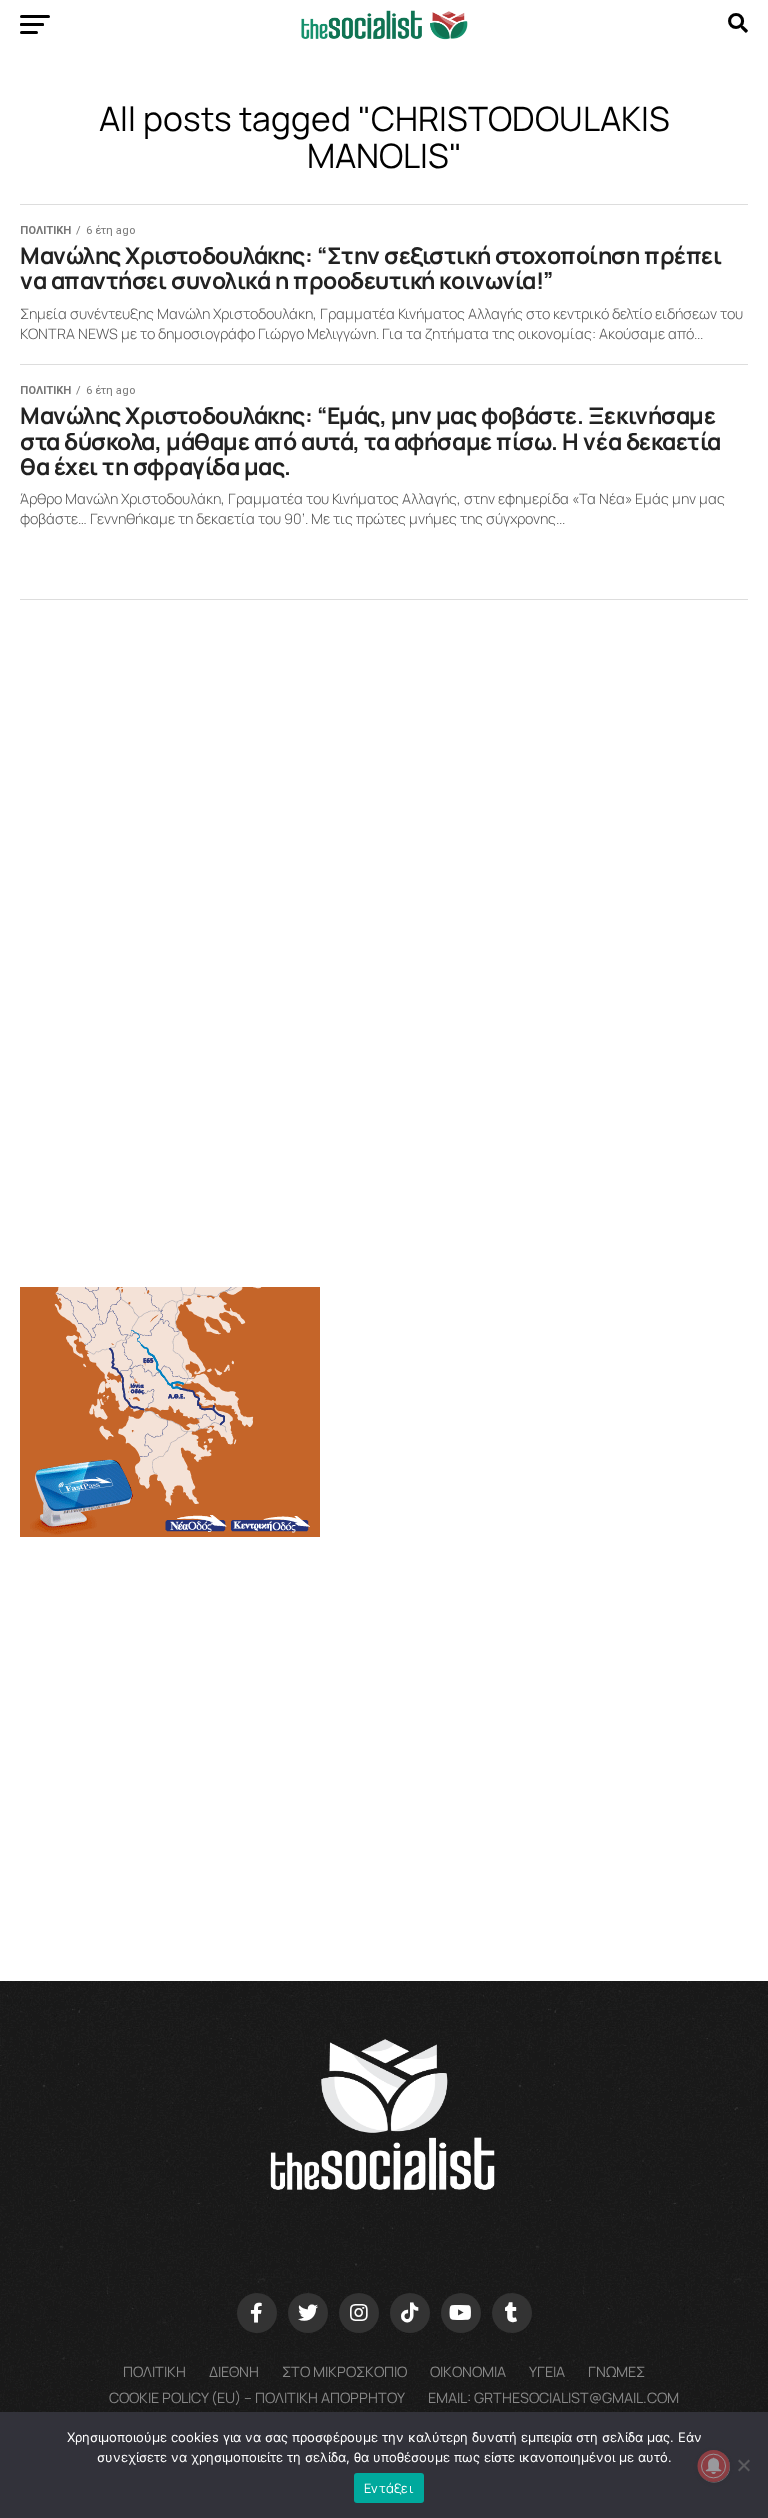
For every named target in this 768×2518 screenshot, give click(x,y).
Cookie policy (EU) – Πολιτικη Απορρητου (257, 2397)
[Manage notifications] (714, 2466)
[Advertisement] (384, 1710)
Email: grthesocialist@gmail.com (553, 2397)
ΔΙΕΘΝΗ (234, 2371)
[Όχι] (743, 2465)
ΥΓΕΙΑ (547, 2371)
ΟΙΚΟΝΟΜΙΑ (468, 2371)
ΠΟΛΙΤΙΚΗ (154, 2371)
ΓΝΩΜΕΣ (616, 2371)
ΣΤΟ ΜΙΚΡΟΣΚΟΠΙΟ (344, 2371)
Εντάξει (389, 2488)
